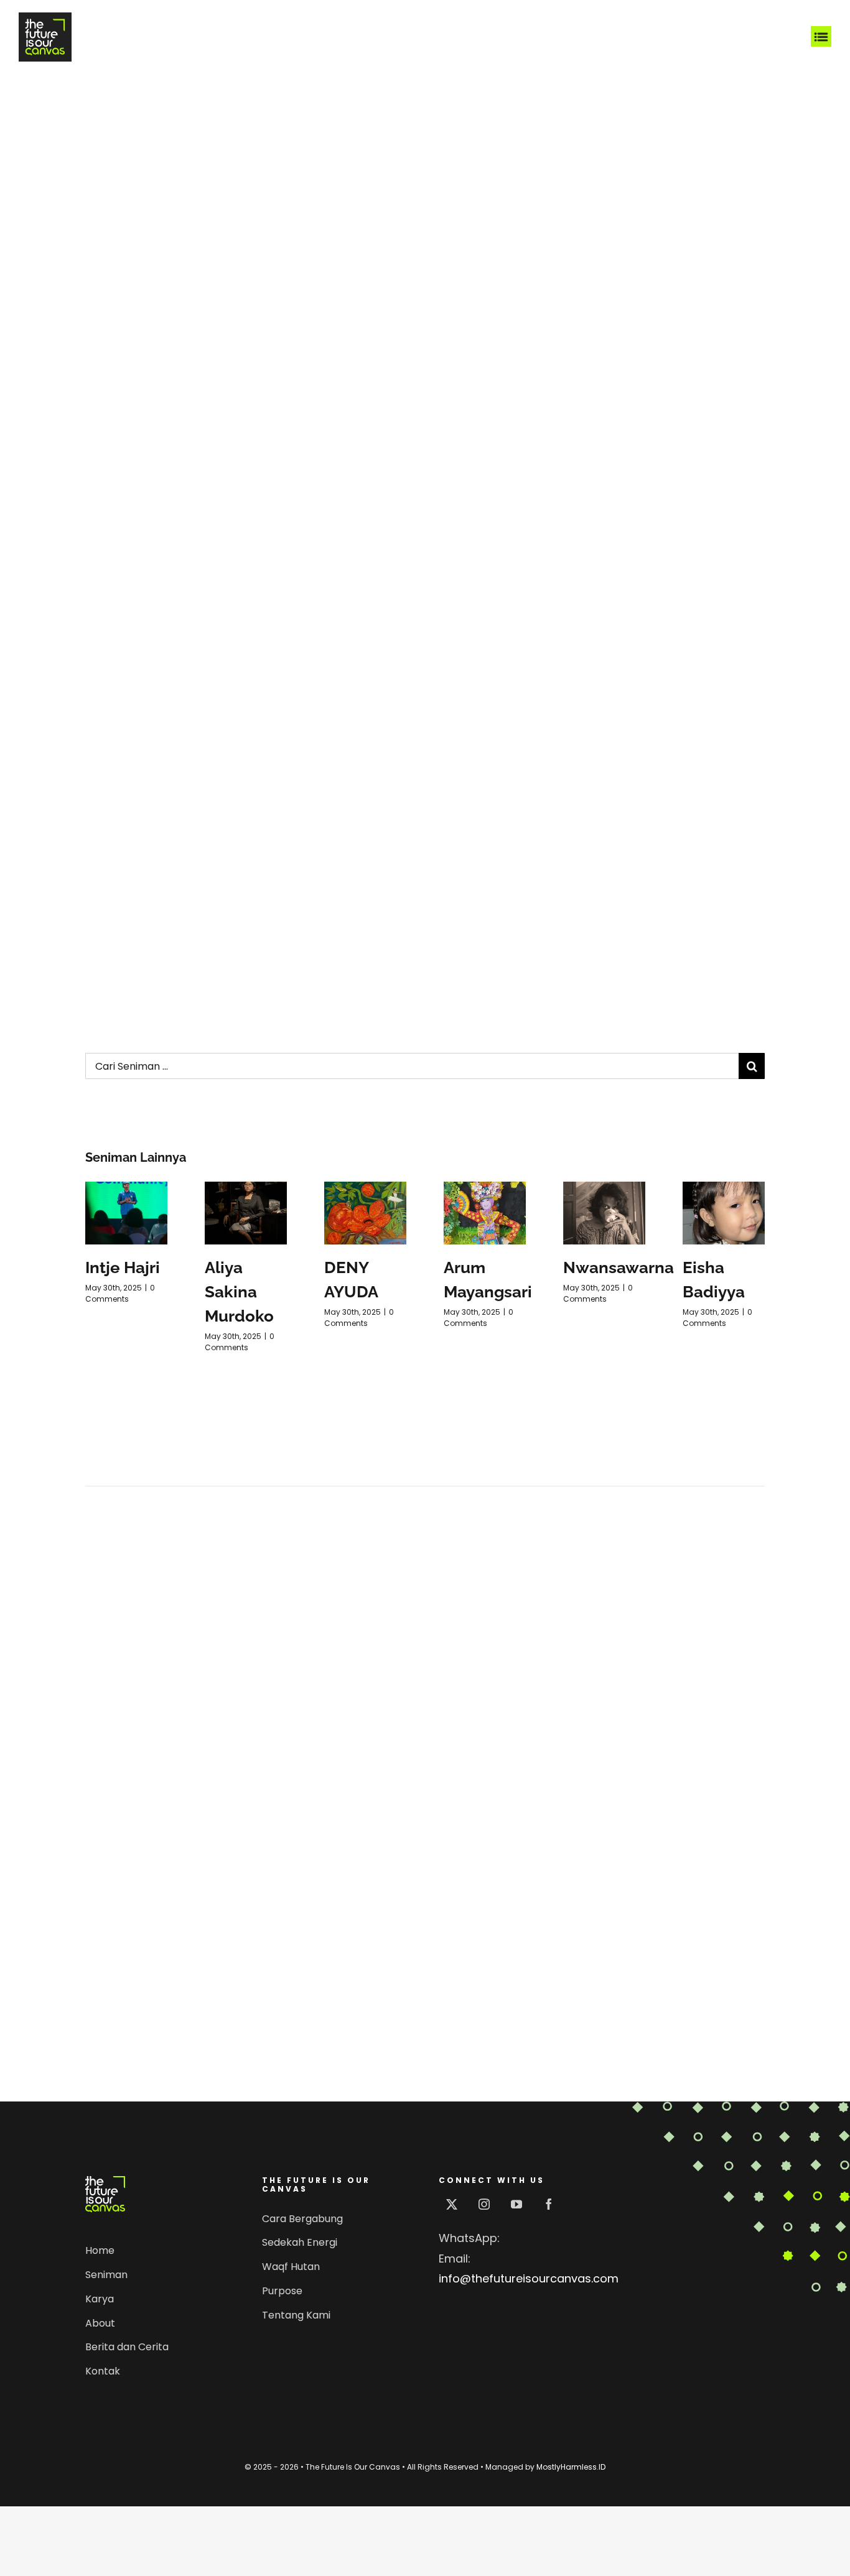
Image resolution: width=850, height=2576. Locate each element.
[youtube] (516, 2204)
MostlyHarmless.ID (571, 2467)
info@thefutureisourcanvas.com (529, 2278)
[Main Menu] (821, 37)
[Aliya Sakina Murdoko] (246, 1213)
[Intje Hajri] (126, 1213)
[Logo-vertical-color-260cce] (105, 2181)
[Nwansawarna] (604, 1213)
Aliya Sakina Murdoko (239, 1292)
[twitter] (452, 2204)
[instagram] (484, 2204)
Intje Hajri (123, 1267)
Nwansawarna (619, 1267)
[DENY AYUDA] (365, 1213)
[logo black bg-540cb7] (45, 18)
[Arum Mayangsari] (485, 1213)
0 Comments (120, 1293)
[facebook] (549, 2204)
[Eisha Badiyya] (724, 1213)
